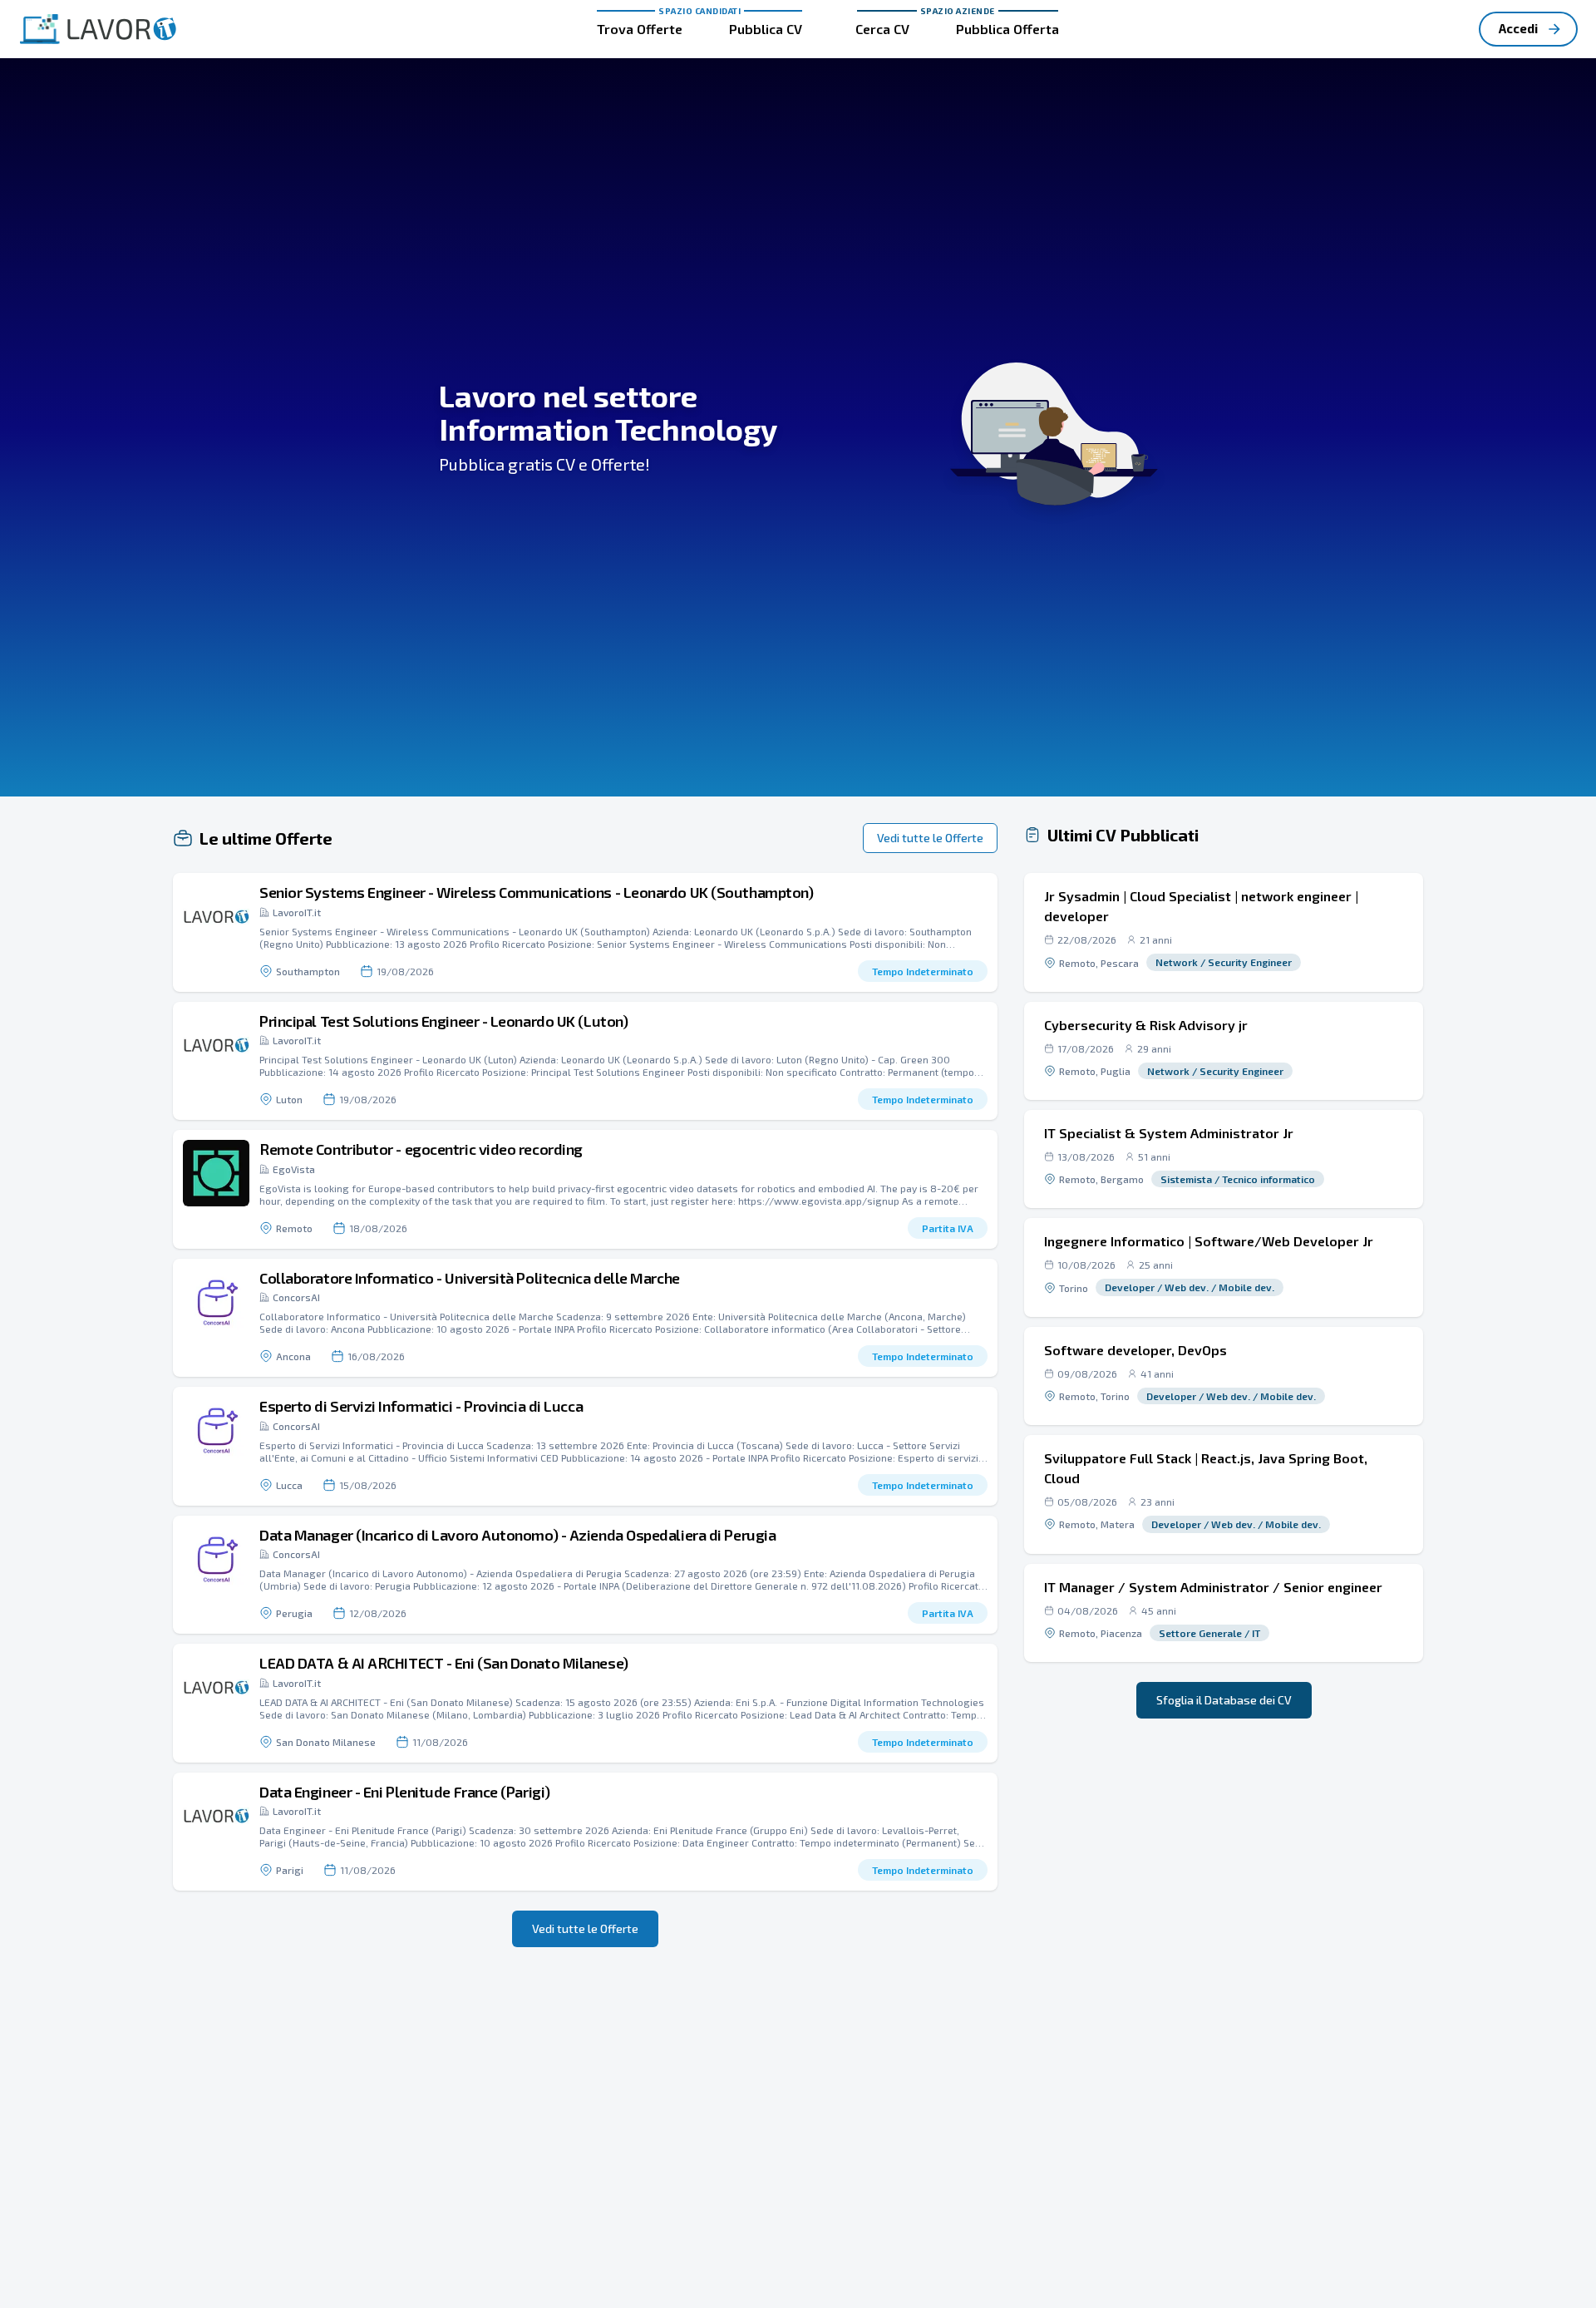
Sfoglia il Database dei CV (1224, 1700)
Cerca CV (882, 29)
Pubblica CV (766, 29)
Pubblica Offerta (1007, 29)
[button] (585, 932)
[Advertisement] (1224, 1855)
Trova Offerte (640, 29)
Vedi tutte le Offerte (930, 838)
